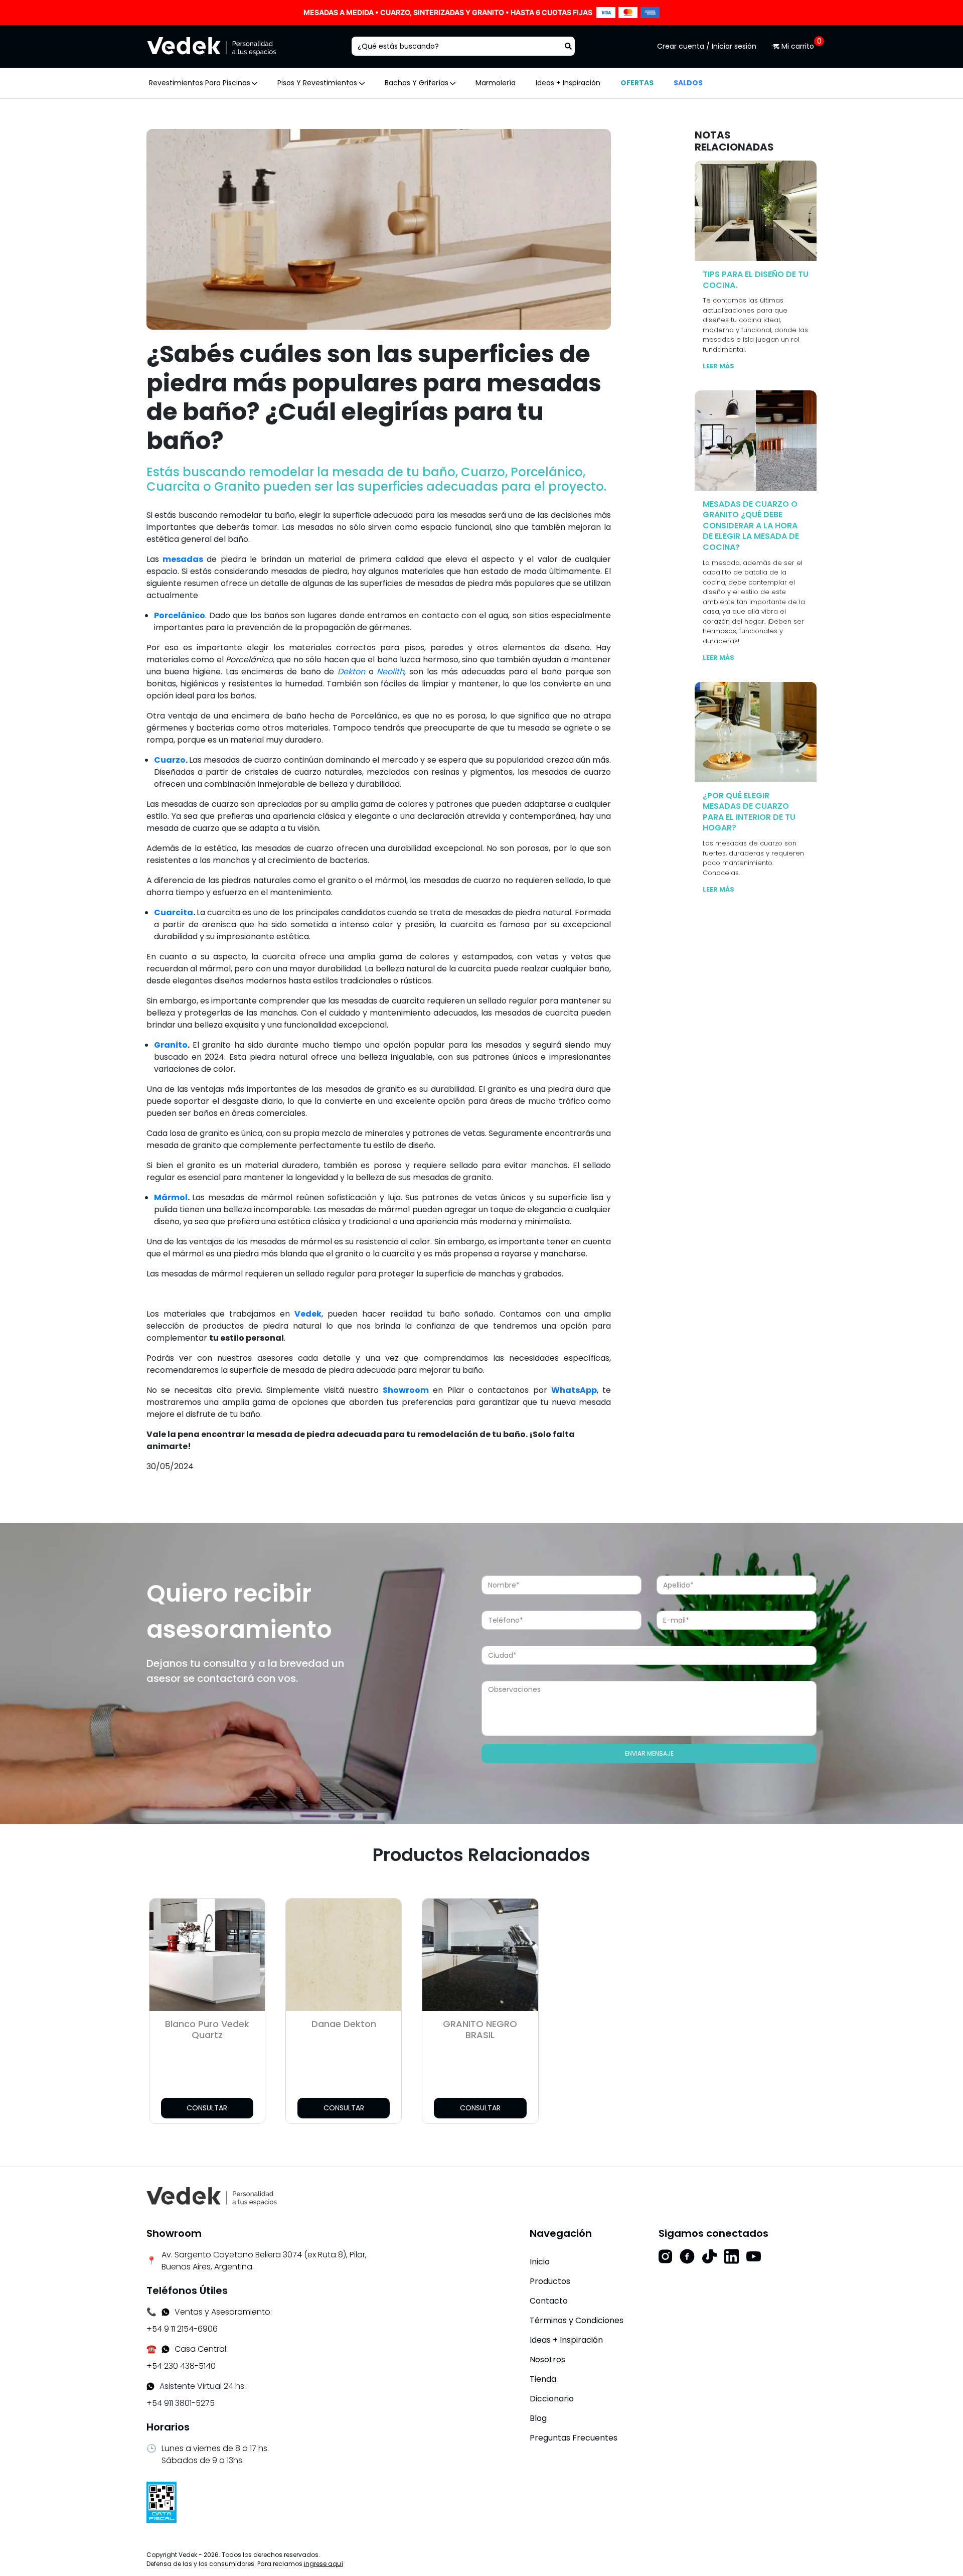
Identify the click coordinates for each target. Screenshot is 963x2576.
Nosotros (547, 2359)
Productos (550, 2281)
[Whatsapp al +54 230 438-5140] (166, 2349)
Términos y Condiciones (577, 2320)
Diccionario (552, 2399)
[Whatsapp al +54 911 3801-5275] (166, 2312)
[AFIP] (162, 2501)
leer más (718, 366)
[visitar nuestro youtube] (754, 2256)
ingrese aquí (324, 2564)
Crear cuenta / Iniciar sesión (707, 46)
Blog (538, 2418)
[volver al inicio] (212, 2196)
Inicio (540, 2262)
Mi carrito (798, 46)
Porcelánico (180, 615)
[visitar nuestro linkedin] (732, 2256)
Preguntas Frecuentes (574, 2438)
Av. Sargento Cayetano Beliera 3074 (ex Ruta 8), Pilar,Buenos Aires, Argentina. (264, 2261)
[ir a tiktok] (709, 2256)
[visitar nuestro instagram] (665, 2256)
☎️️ (151, 2349)
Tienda (543, 2379)
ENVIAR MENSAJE (649, 1753)
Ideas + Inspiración (568, 83)
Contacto (549, 2301)
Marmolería (496, 83)
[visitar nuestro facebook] (687, 2256)
